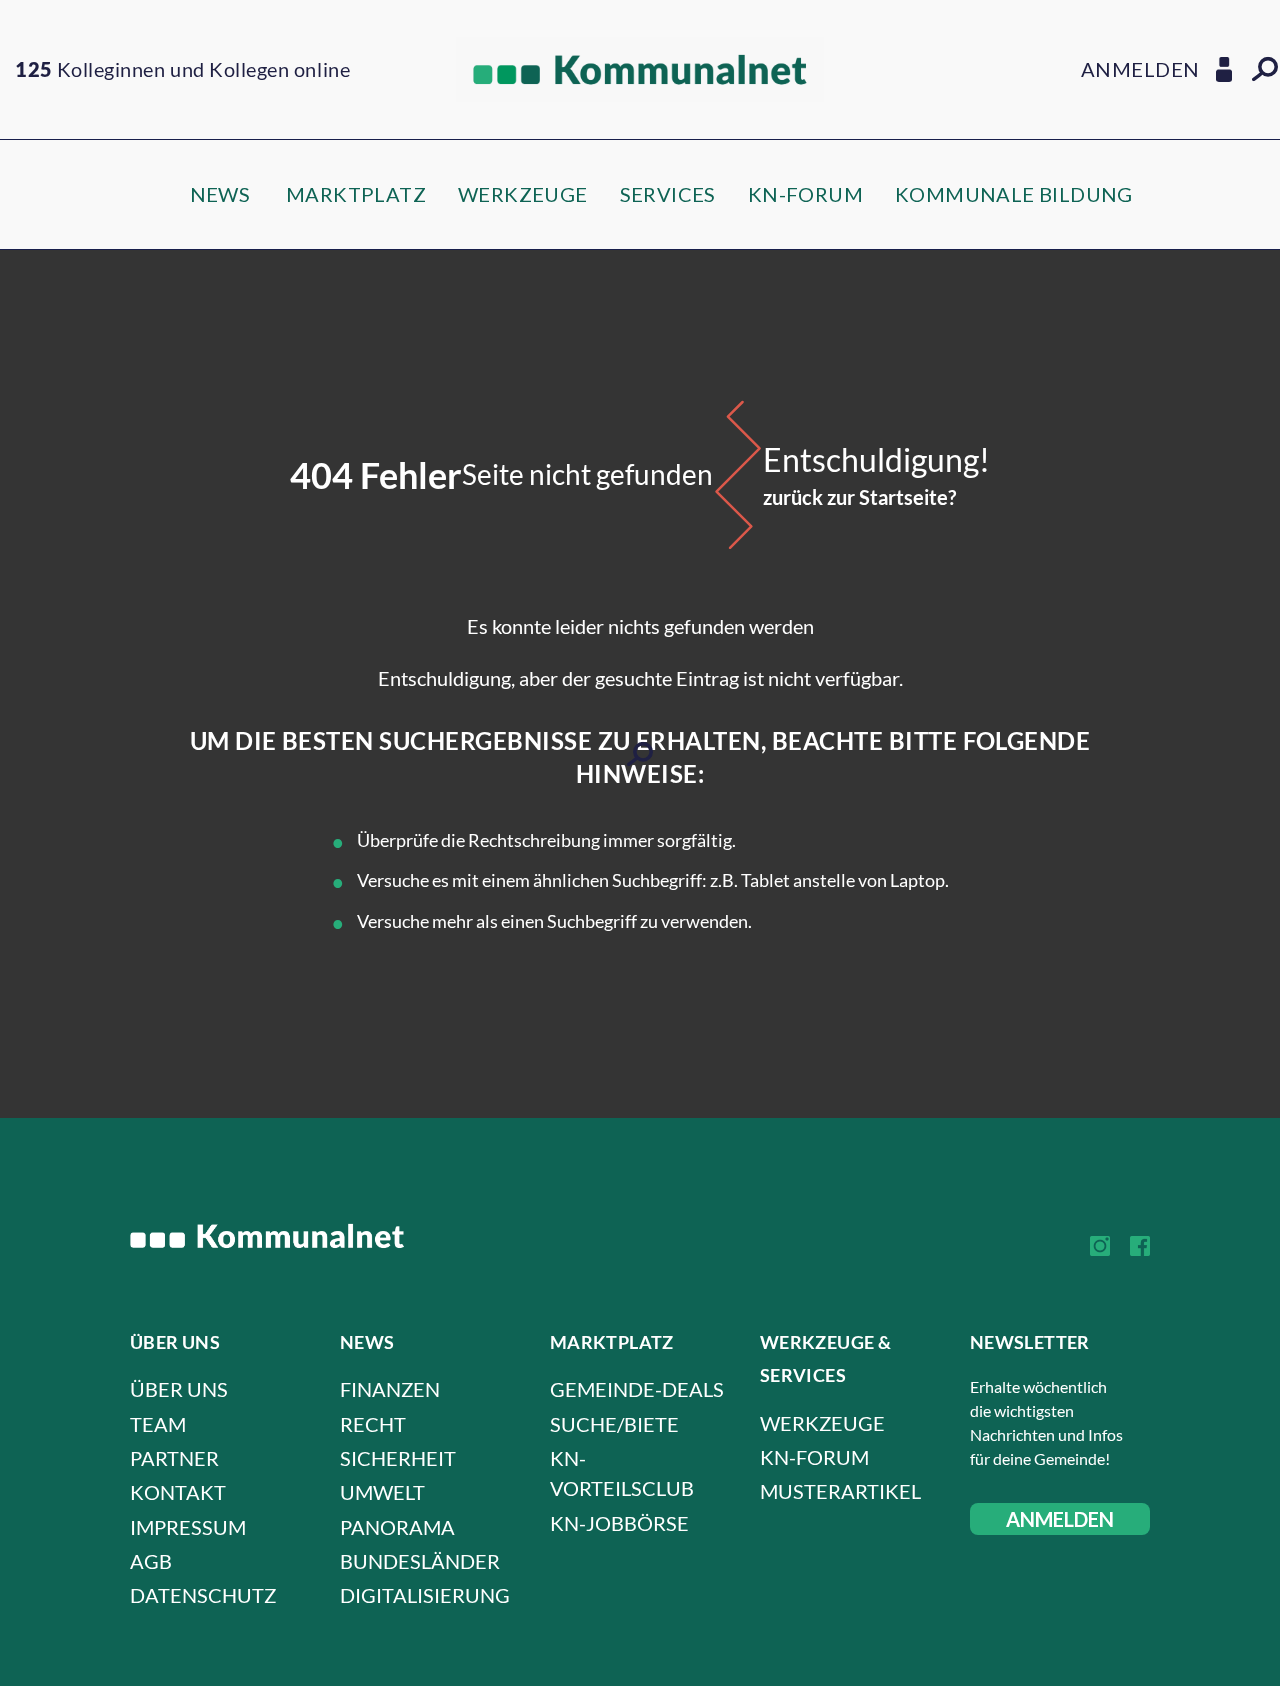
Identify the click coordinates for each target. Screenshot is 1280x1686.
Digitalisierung (425, 1595)
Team (158, 1424)
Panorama (397, 1527)
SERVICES (668, 194)
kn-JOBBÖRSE (619, 1523)
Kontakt (178, 1492)
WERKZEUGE (523, 194)
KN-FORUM (805, 194)
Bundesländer (420, 1561)
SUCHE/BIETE (614, 1424)
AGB (151, 1561)
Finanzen (390, 1389)
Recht (373, 1424)
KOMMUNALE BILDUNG (1014, 194)
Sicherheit (398, 1458)
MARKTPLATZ (356, 194)
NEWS (220, 194)
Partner (174, 1458)
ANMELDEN (1060, 1519)
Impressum (188, 1527)
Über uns (179, 1389)
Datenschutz (203, 1595)
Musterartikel (840, 1491)
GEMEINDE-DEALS (637, 1389)
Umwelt (382, 1492)
